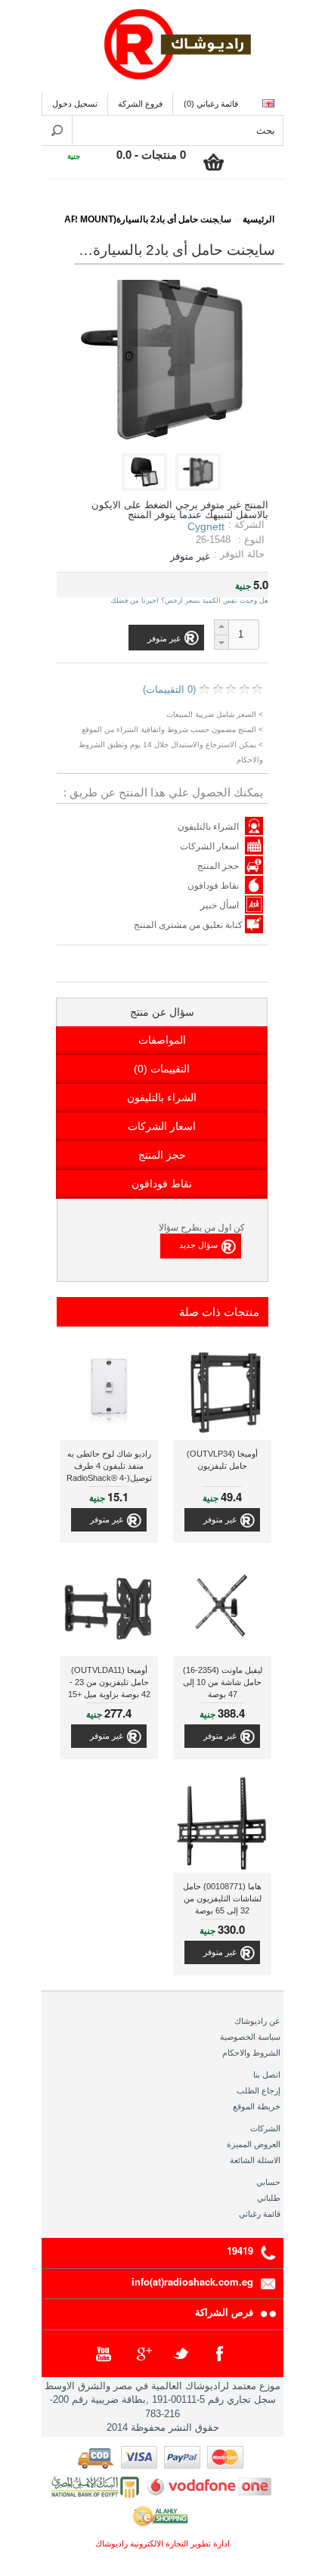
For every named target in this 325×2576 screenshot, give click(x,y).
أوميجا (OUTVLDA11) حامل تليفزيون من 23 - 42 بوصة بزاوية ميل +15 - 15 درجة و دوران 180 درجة (109, 1684)
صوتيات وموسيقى (180, 209)
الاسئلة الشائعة (255, 2160)
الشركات (265, 2128)
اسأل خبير (220, 905)
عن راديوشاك (257, 2021)
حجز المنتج (218, 866)
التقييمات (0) (162, 1069)
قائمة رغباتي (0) (211, 104)
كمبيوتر (107, 209)
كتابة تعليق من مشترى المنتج (189, 925)
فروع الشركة (140, 104)
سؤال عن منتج (162, 1012)
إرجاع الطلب (258, 2090)
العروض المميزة (254, 2144)
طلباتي (269, 2198)
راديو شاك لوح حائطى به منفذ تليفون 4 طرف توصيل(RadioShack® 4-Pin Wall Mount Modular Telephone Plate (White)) (109, 1468)
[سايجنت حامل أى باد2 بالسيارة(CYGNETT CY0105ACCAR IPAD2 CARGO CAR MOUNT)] (201, 487)
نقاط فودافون (213, 886)
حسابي (268, 2182)
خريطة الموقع (257, 2106)
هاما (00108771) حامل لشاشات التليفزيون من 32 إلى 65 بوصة (222, 1898)
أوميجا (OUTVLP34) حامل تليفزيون (222, 1460)
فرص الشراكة (224, 2312)
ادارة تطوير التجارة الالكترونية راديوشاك (162, 2543)
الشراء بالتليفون (208, 827)
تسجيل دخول (75, 104)
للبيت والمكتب (43, 209)
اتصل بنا (267, 2075)
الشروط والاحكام (251, 2053)
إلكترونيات (252, 209)
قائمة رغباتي (260, 2214)
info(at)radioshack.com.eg (192, 2281)
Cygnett (206, 526)
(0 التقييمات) (169, 689)
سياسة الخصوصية (250, 2037)
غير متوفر (220, 1519)
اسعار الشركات (209, 846)
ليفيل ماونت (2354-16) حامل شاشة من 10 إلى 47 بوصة (223, 1682)
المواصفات (162, 1040)
